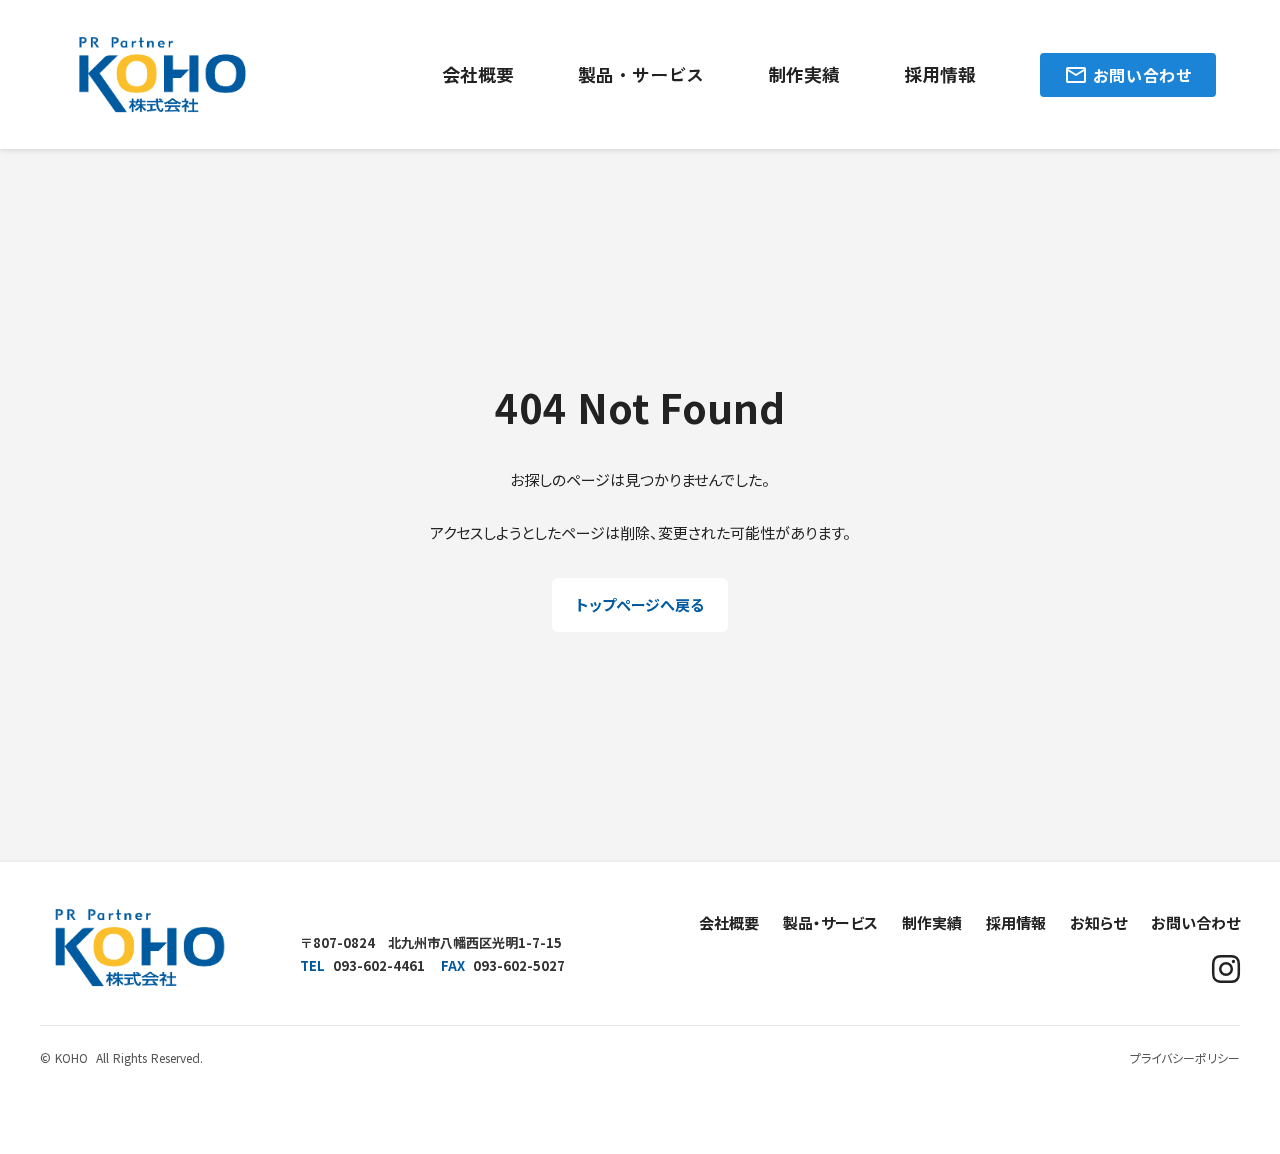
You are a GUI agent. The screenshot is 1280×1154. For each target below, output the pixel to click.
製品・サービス (641, 74)
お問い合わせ (1195, 922)
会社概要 (478, 74)
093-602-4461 (379, 965)
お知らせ (1098, 922)
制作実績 (804, 74)
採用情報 (940, 74)
